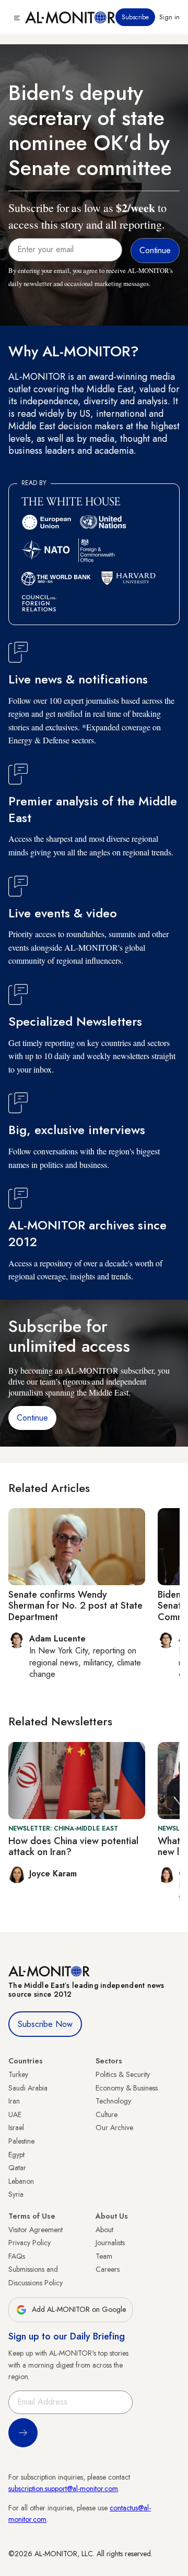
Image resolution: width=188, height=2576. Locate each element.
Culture (107, 2114)
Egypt (16, 2155)
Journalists (110, 2243)
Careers (108, 2269)
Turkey (18, 2074)
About (104, 2230)
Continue (32, 1418)
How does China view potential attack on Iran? (73, 1847)
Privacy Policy (30, 2243)
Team (104, 2256)
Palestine (21, 2141)
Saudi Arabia (28, 2088)
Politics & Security (123, 2074)
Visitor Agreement (36, 2230)
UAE (15, 2114)
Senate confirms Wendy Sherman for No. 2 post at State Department (75, 1606)
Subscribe (135, 17)
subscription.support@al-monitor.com (63, 2488)
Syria (16, 2194)
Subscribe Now (45, 2024)
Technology (113, 2101)
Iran (14, 2101)
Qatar (17, 2168)
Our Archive (114, 2127)
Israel (16, 2127)
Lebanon (21, 2181)
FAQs (17, 2256)
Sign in (169, 17)
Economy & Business (127, 2088)
